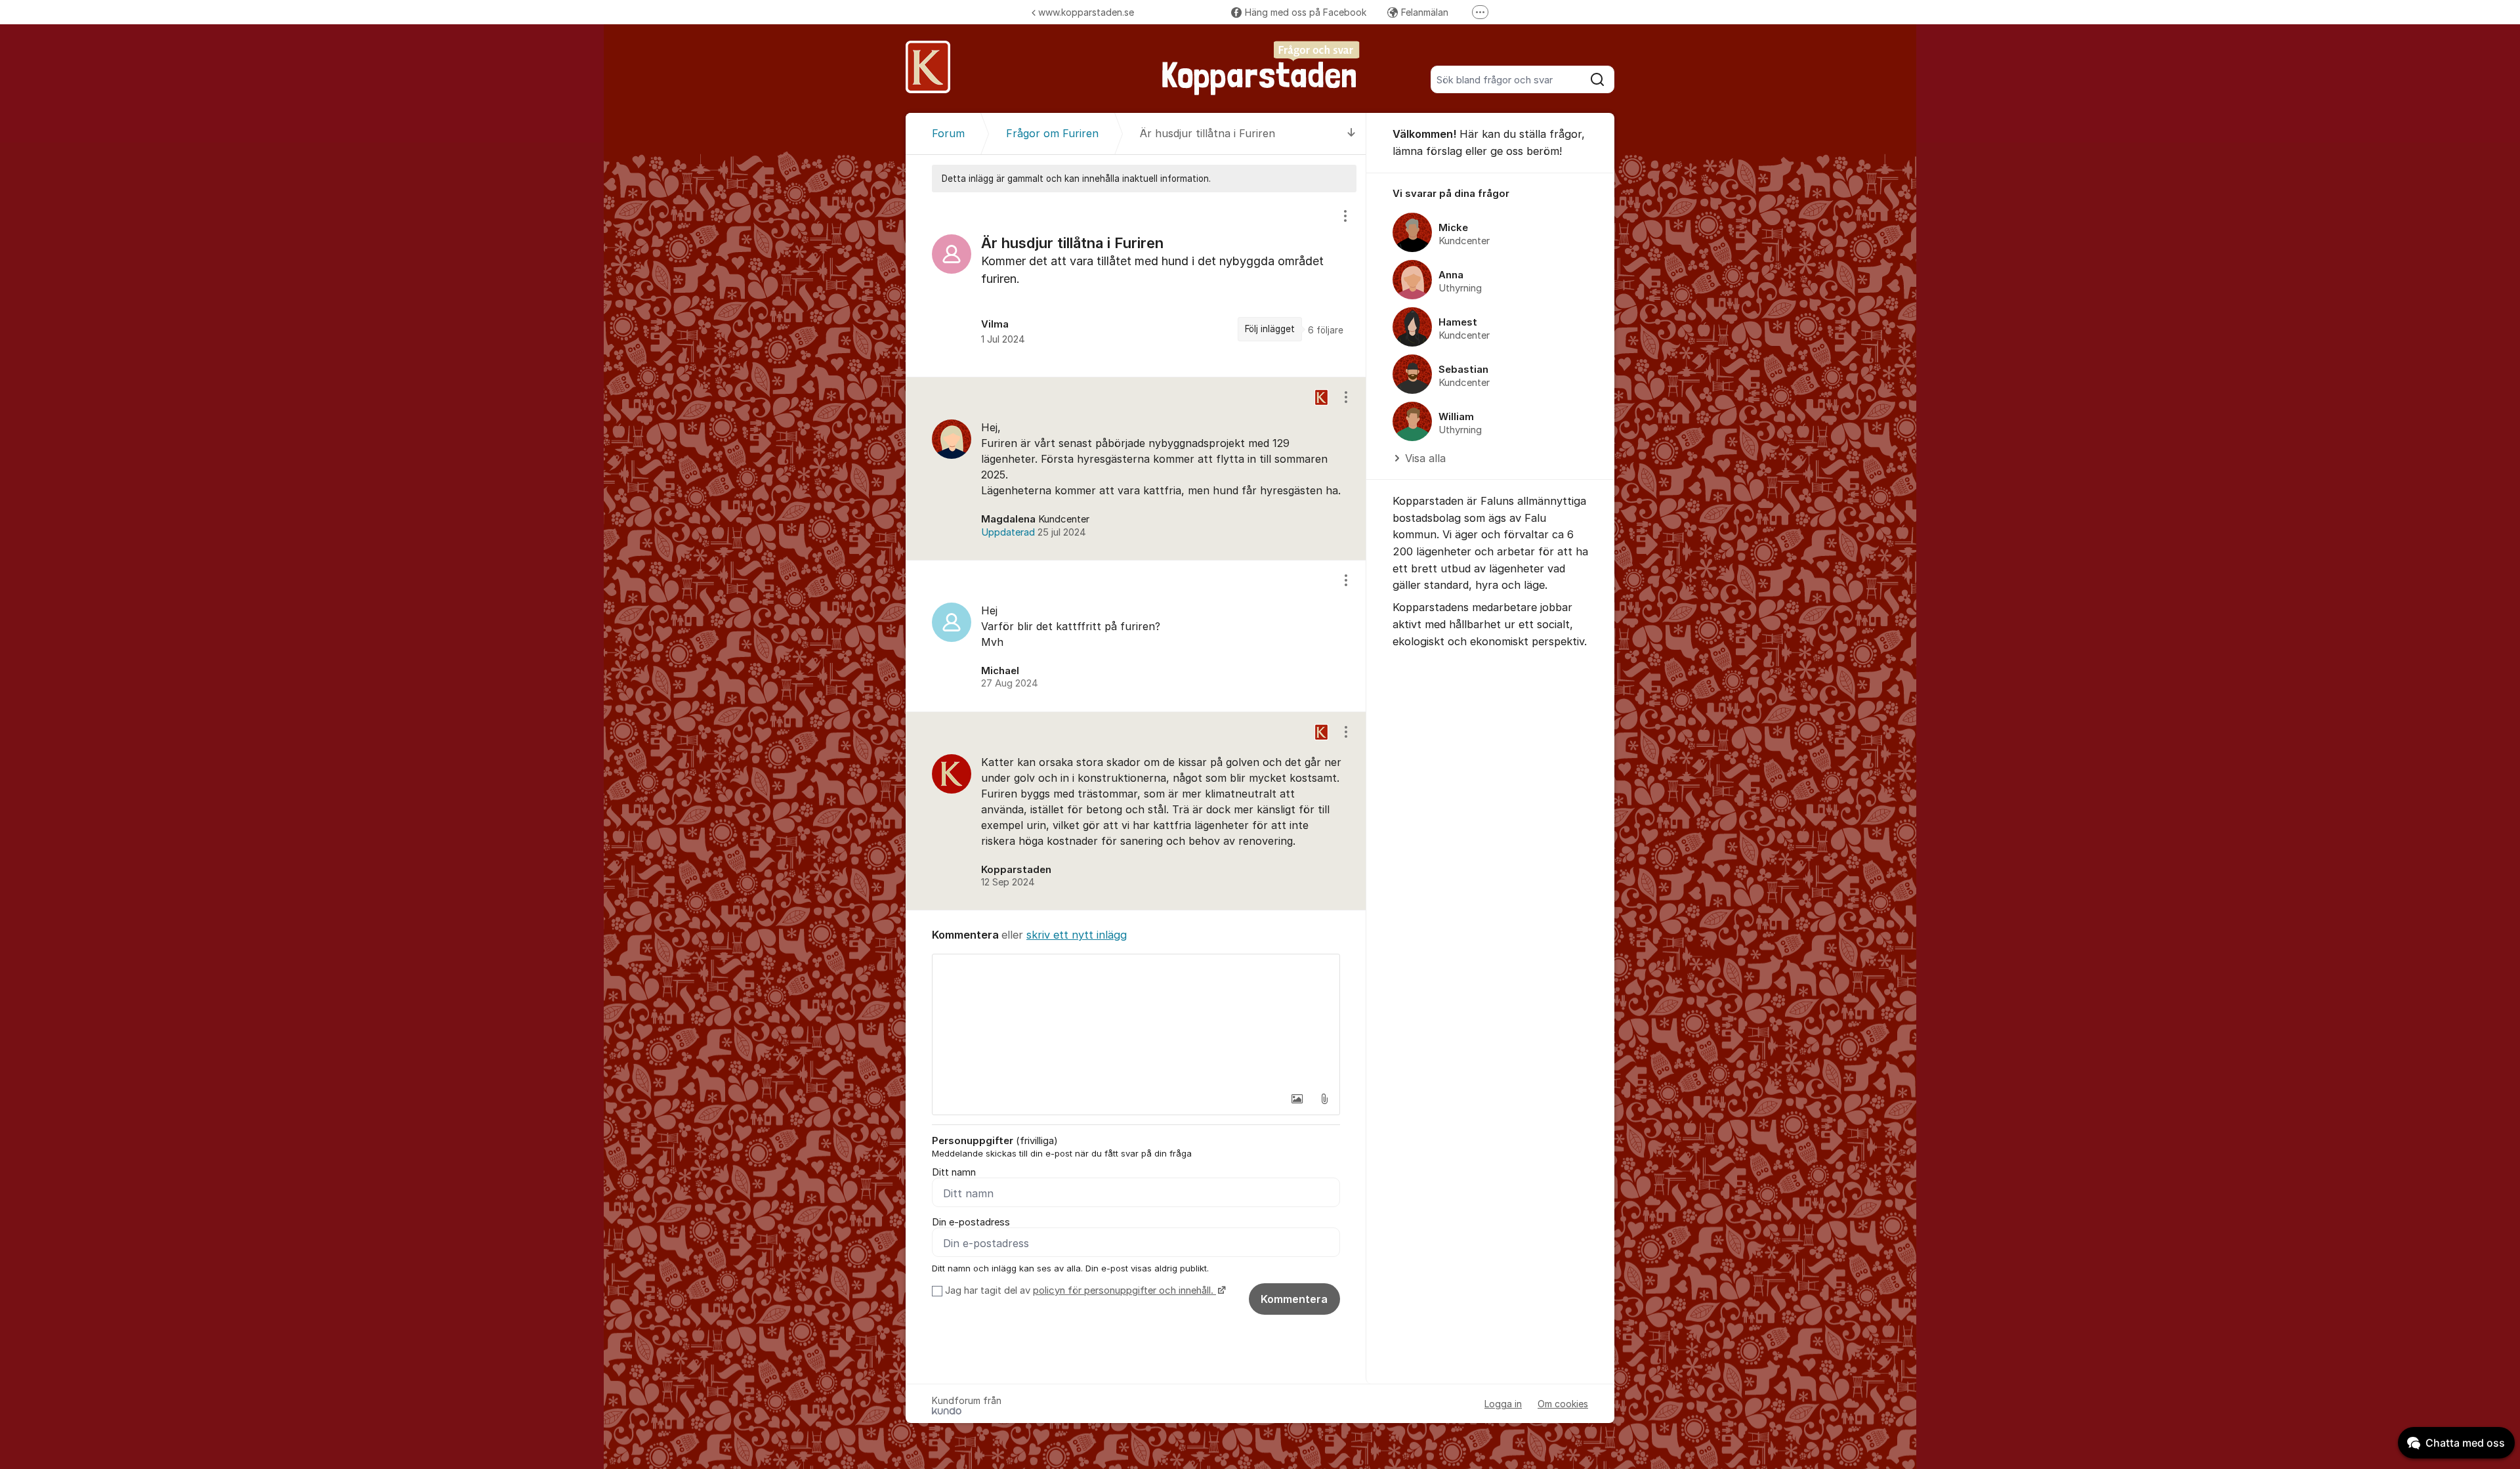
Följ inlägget (1270, 329)
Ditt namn (954, 1172)
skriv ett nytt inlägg (1077, 935)
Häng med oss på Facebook (1306, 12)
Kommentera (1294, 1299)
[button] (1297, 1099)
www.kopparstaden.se (1086, 12)
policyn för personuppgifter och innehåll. (1124, 1290)
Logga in (1503, 1404)
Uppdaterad (1034, 532)
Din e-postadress (971, 1222)
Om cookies (1563, 1404)
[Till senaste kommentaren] (1352, 134)
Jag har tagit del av (1079, 1290)
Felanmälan (1425, 12)
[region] (1136, 285)
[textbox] (1136, 1020)
